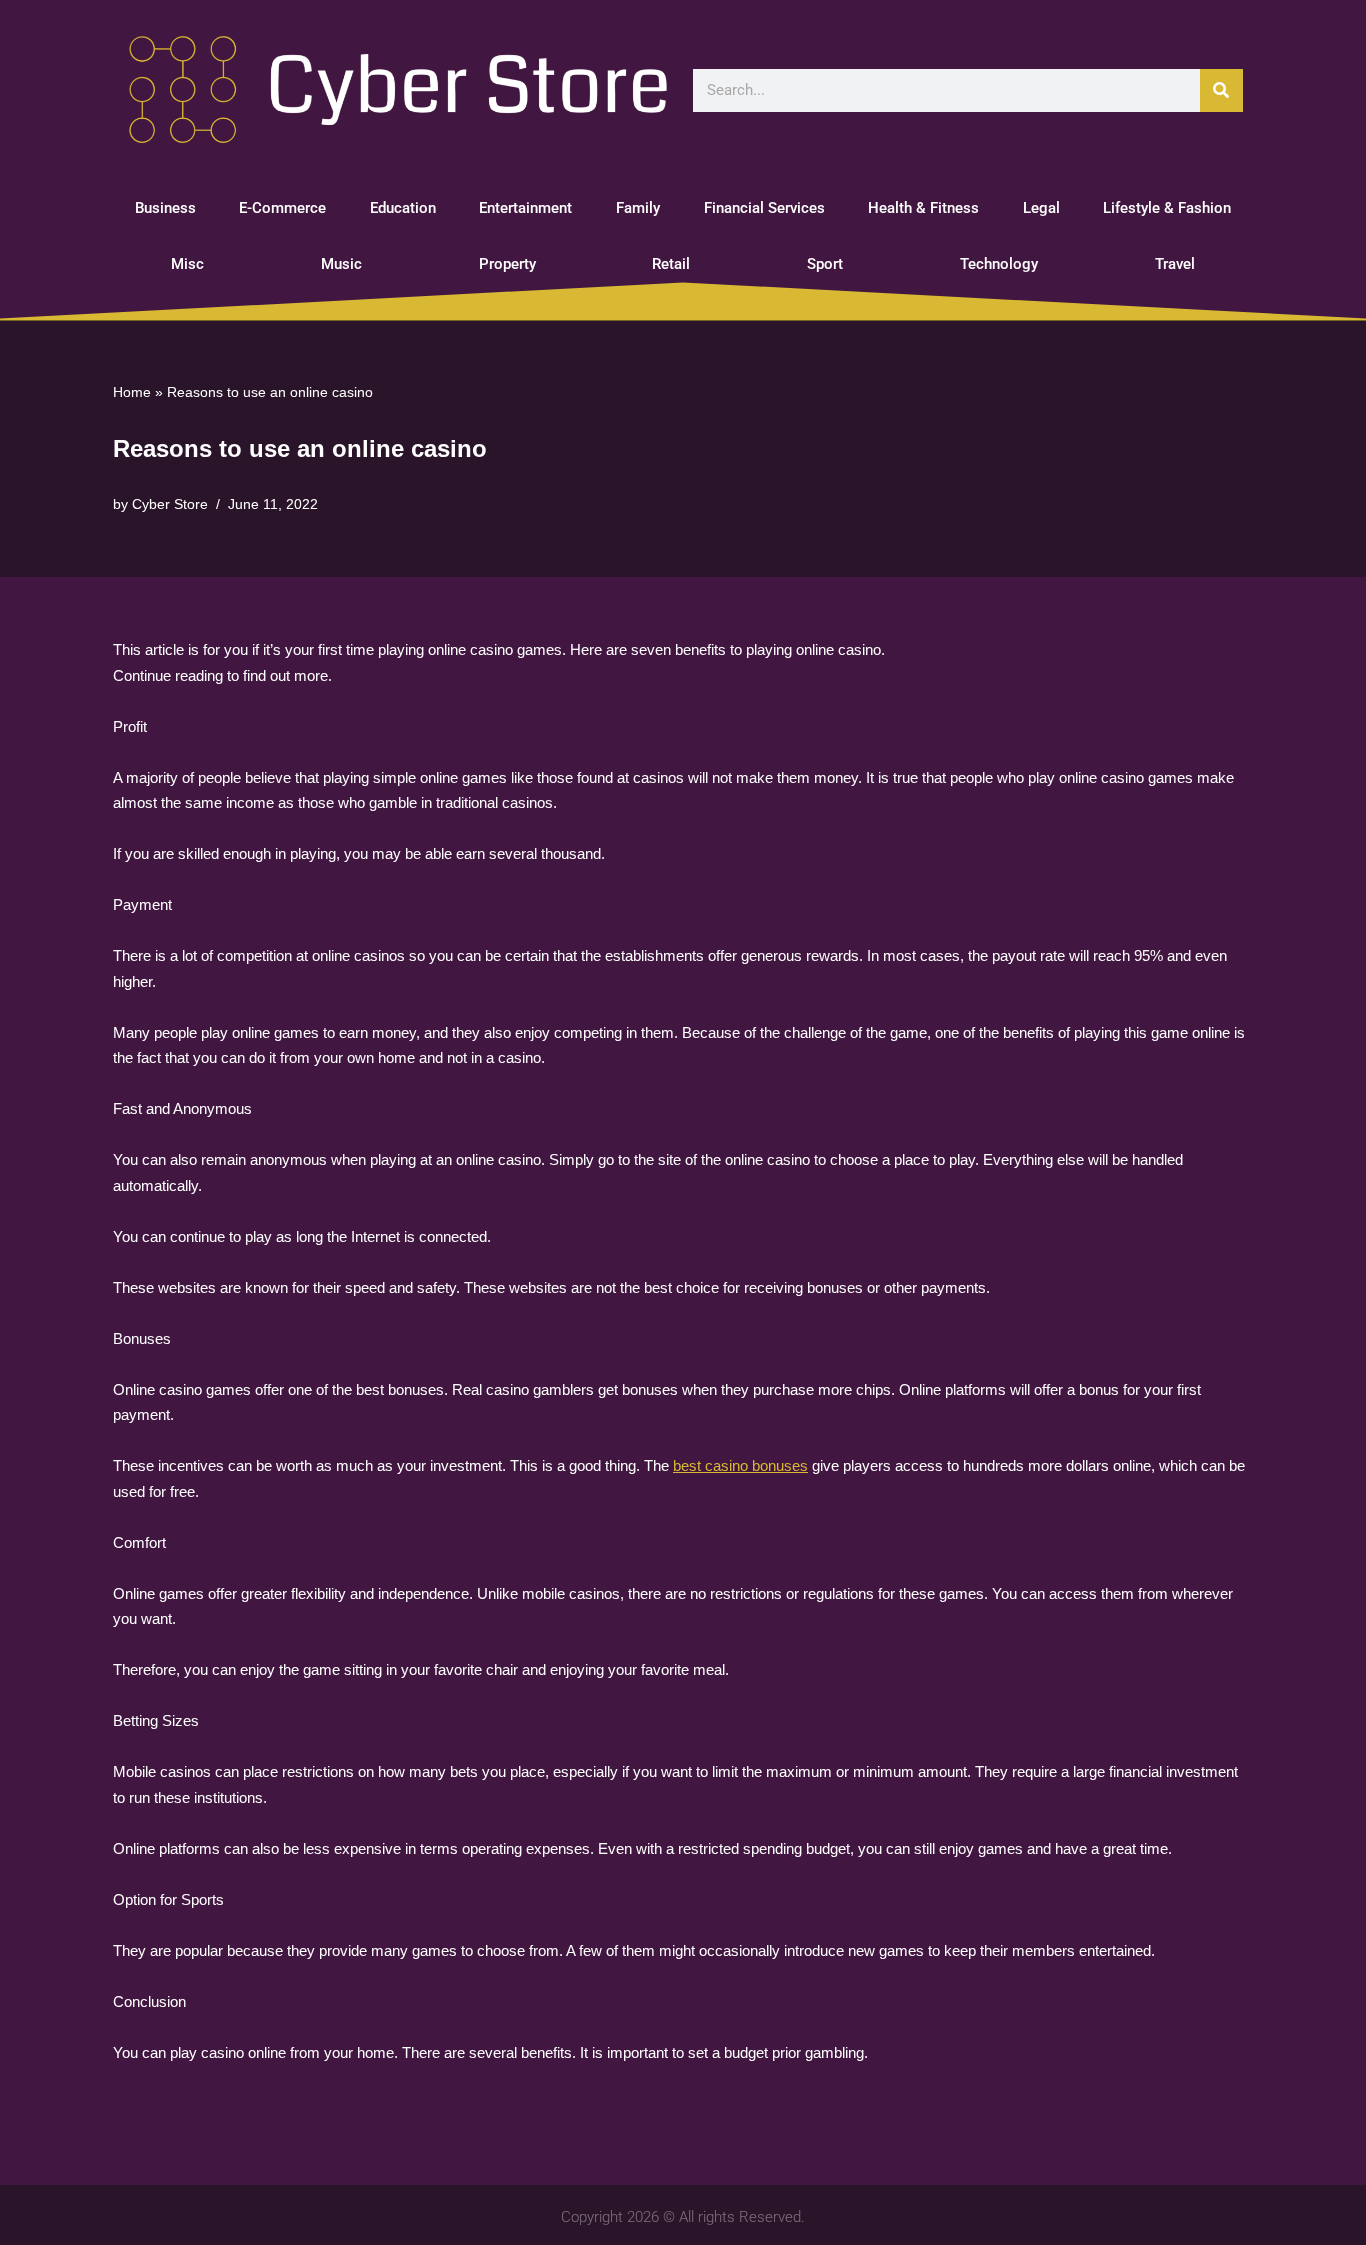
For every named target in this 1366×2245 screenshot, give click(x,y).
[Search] (1221, 90)
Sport (825, 264)
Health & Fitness (923, 208)
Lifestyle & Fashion (1167, 208)
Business (165, 208)
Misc (187, 264)
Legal (1041, 208)
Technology (999, 264)
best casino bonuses (740, 1465)
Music (341, 264)
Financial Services (764, 208)
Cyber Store (170, 504)
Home (132, 392)
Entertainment (525, 208)
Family (638, 208)
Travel (1175, 264)
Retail (671, 264)
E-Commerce (282, 208)
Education (403, 208)
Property (507, 264)
